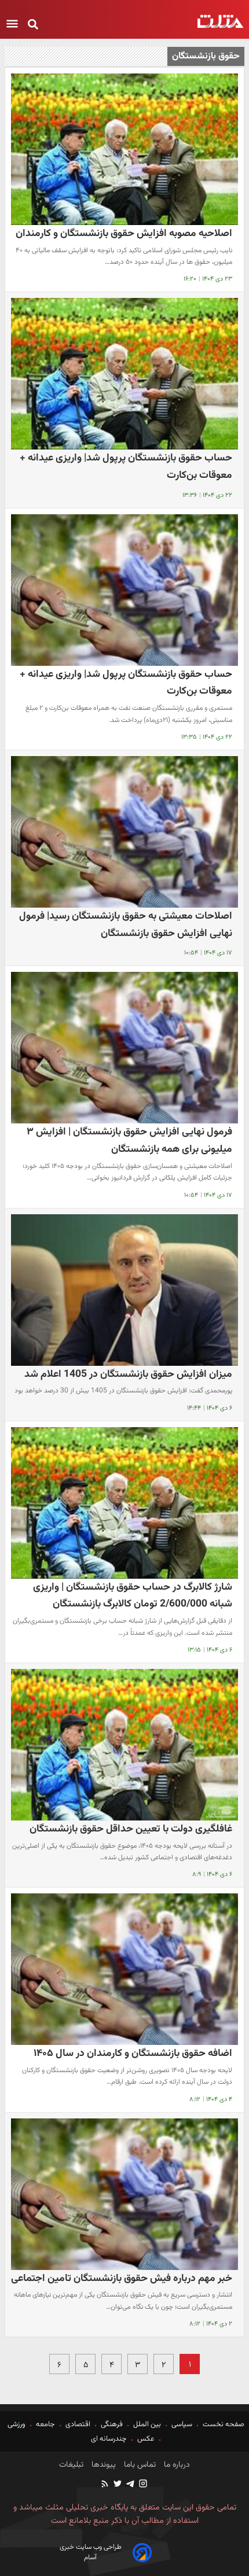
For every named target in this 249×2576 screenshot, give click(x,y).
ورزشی (17, 2424)
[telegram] (130, 2485)
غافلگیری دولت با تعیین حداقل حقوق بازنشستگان (131, 1829)
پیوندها (102, 2465)
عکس (146, 2439)
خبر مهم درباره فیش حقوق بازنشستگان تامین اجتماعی (122, 2278)
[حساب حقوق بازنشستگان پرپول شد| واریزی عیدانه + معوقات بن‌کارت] (124, 374)
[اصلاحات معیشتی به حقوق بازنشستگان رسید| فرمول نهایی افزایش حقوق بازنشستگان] (124, 832)
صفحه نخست (223, 2424)
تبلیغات (71, 2465)
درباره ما (176, 2465)
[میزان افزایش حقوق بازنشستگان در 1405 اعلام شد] (124, 1290)
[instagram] (142, 2485)
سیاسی (182, 2424)
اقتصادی (78, 2424)
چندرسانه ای (110, 2439)
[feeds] (105, 2485)
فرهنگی (112, 2424)
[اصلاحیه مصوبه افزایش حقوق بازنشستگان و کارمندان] (124, 149)
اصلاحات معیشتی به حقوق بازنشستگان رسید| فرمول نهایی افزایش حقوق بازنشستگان (126, 925)
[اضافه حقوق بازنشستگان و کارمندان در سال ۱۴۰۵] (124, 1969)
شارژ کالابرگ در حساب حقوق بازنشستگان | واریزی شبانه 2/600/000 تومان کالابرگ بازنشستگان (133, 1596)
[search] (33, 25)
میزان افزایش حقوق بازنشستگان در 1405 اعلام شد (128, 1374)
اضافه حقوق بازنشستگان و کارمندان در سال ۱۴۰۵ (133, 2053)
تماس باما (139, 2465)
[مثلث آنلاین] (220, 21)
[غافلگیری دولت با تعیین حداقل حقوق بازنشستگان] (124, 1745)
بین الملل (147, 2424)
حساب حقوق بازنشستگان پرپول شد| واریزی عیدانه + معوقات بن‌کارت (126, 467)
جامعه (45, 2424)
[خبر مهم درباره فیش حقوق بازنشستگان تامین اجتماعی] (124, 2194)
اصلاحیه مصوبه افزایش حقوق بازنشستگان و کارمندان (124, 233)
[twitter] (117, 2485)
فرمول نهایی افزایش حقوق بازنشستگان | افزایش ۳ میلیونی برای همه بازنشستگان (129, 1140)
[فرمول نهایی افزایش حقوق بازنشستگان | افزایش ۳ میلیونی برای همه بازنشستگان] (124, 1048)
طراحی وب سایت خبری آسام (91, 2552)
